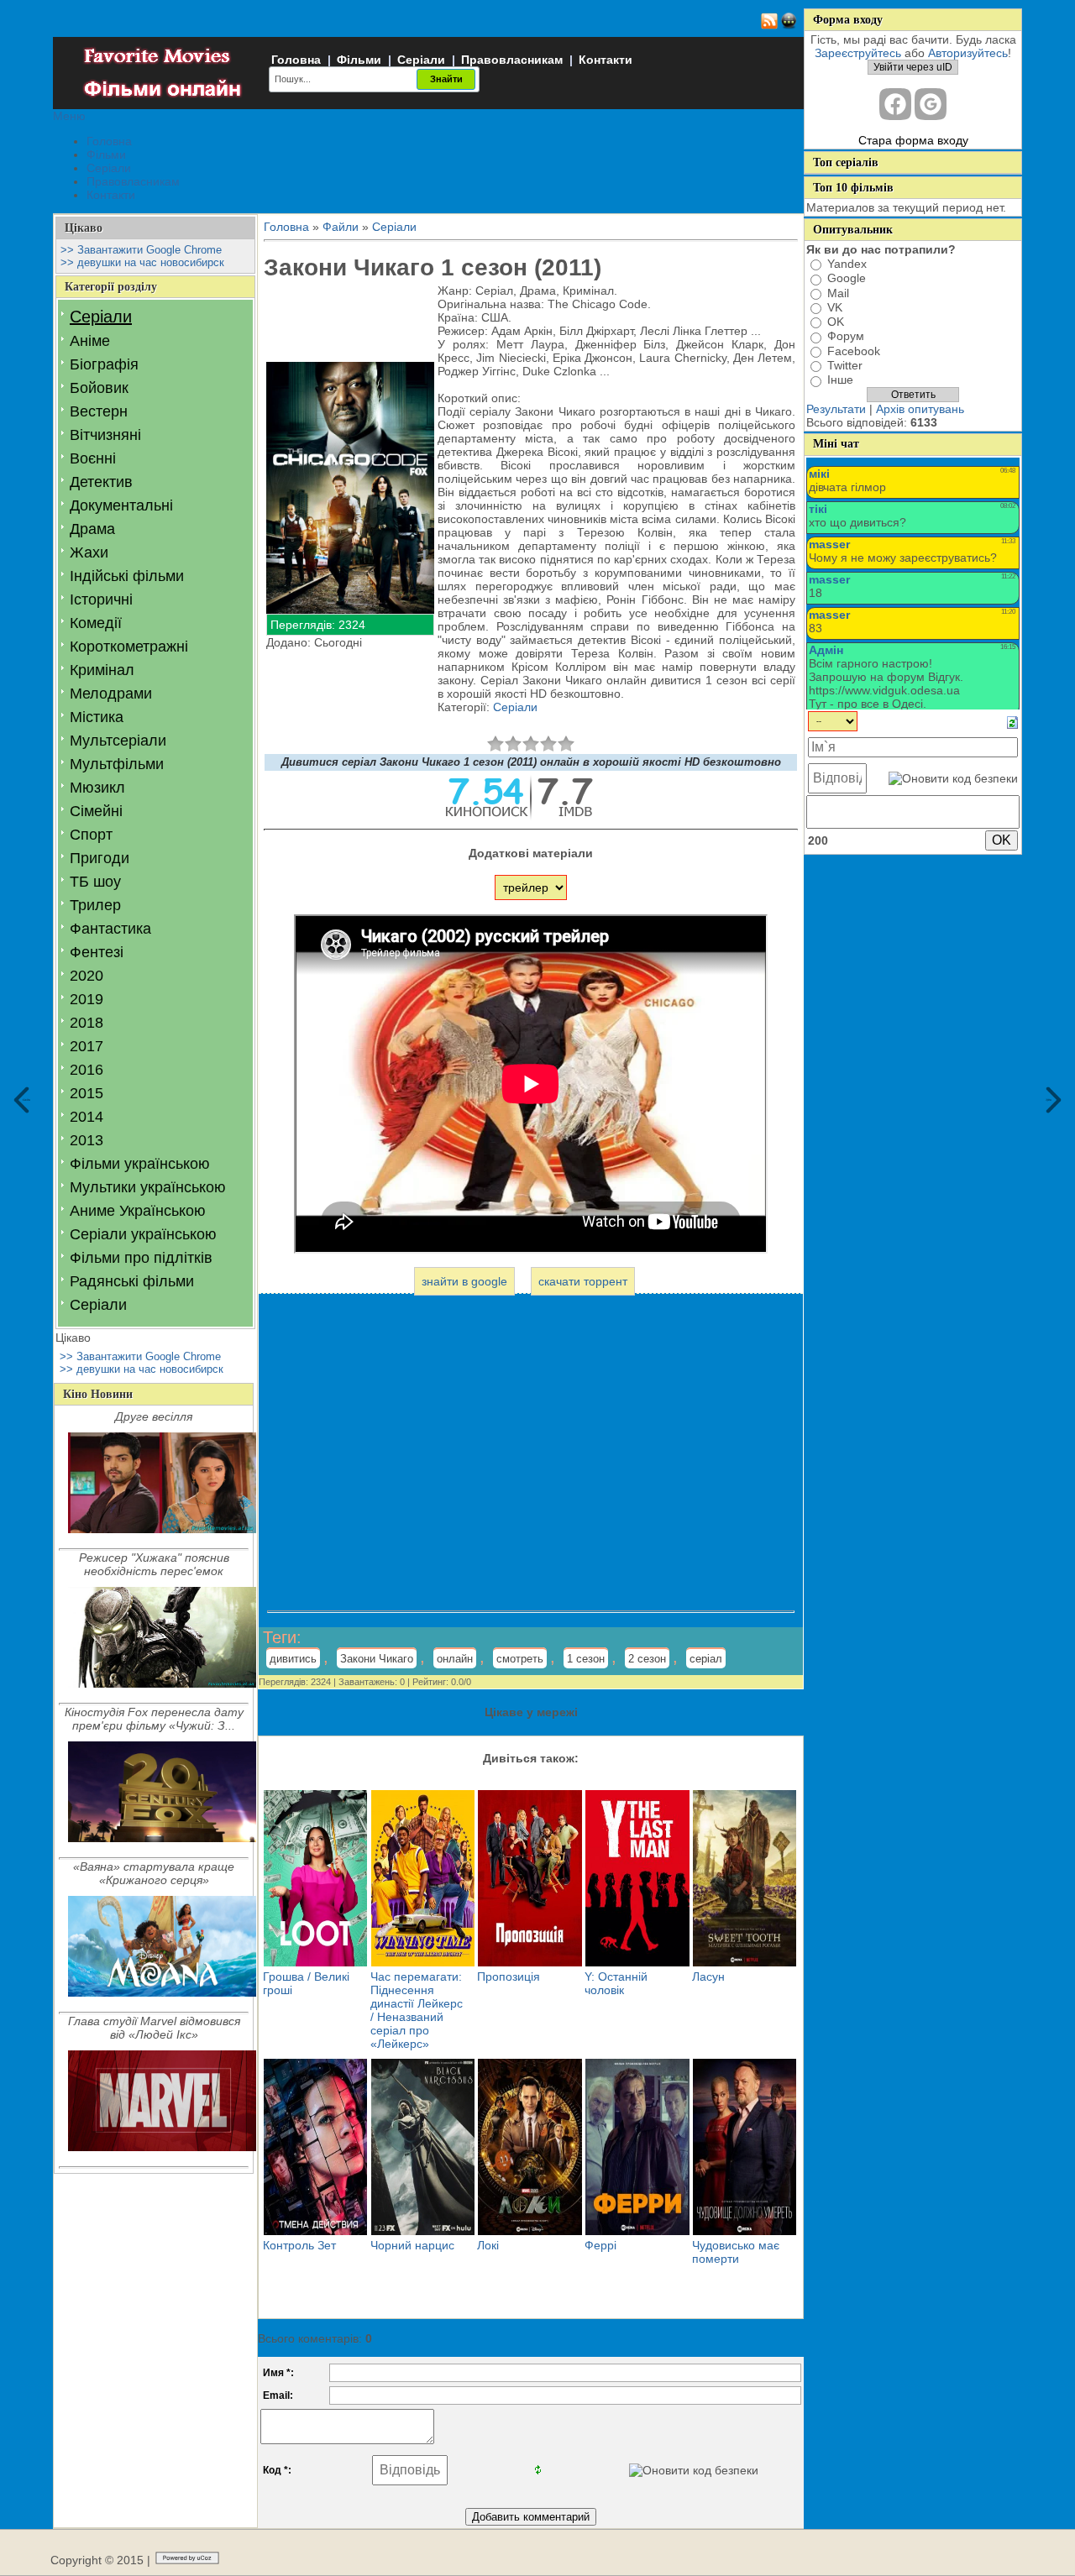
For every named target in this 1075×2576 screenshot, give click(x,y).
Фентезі (97, 952)
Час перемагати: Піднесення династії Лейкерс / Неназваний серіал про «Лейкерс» (417, 2010)
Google (847, 279)
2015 (87, 1093)
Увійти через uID (913, 67)
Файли (341, 227)
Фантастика (110, 929)
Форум (846, 337)
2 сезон (647, 1659)
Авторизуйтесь (968, 53)
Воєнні (93, 458)
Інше (840, 380)
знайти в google (464, 1281)
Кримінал (102, 670)
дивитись (293, 1659)
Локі (488, 2245)
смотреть (520, 1659)
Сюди (26, 1100)
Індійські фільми (127, 576)
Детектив (101, 482)
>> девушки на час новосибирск (142, 262)
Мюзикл (97, 788)
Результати (836, 409)
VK (835, 307)
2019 (87, 999)
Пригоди (100, 858)
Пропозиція (509, 1977)
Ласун (708, 1977)
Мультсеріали (118, 741)
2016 (87, 1070)
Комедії (96, 623)
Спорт (91, 835)
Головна (296, 60)
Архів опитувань (920, 409)
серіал (706, 1659)
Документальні (121, 505)
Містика (97, 717)
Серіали (421, 60)
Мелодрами (111, 694)
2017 (87, 1046)
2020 (87, 976)
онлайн (455, 1659)
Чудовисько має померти (736, 2252)
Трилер (95, 905)
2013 (87, 1140)
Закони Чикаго (377, 1659)
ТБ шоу (95, 882)
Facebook (854, 351)
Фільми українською (140, 1164)
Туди (1049, 1100)
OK (836, 322)
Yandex (847, 264)
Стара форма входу (913, 140)
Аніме (90, 341)
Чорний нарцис (412, 2245)
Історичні (101, 599)
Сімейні (96, 811)
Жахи (89, 552)
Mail (838, 293)
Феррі (600, 2245)
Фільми (359, 60)
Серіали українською (143, 1234)
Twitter (845, 365)
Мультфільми (117, 764)
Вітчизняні (105, 435)
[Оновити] (1012, 721)
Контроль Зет (299, 2245)
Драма (92, 529)
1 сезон (586, 1659)
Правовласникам (512, 60)
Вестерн (99, 411)
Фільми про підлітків (141, 1258)
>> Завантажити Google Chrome (141, 250)
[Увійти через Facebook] (895, 104)
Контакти (606, 60)
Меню (69, 116)
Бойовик (99, 388)
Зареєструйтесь (858, 53)
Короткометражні (129, 647)
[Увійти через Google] (931, 104)
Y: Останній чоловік (616, 1983)
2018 (87, 1023)
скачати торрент (583, 1281)
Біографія (104, 364)
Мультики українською (148, 1187)
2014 (87, 1117)
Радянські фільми (132, 1281)
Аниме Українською (138, 1211)
